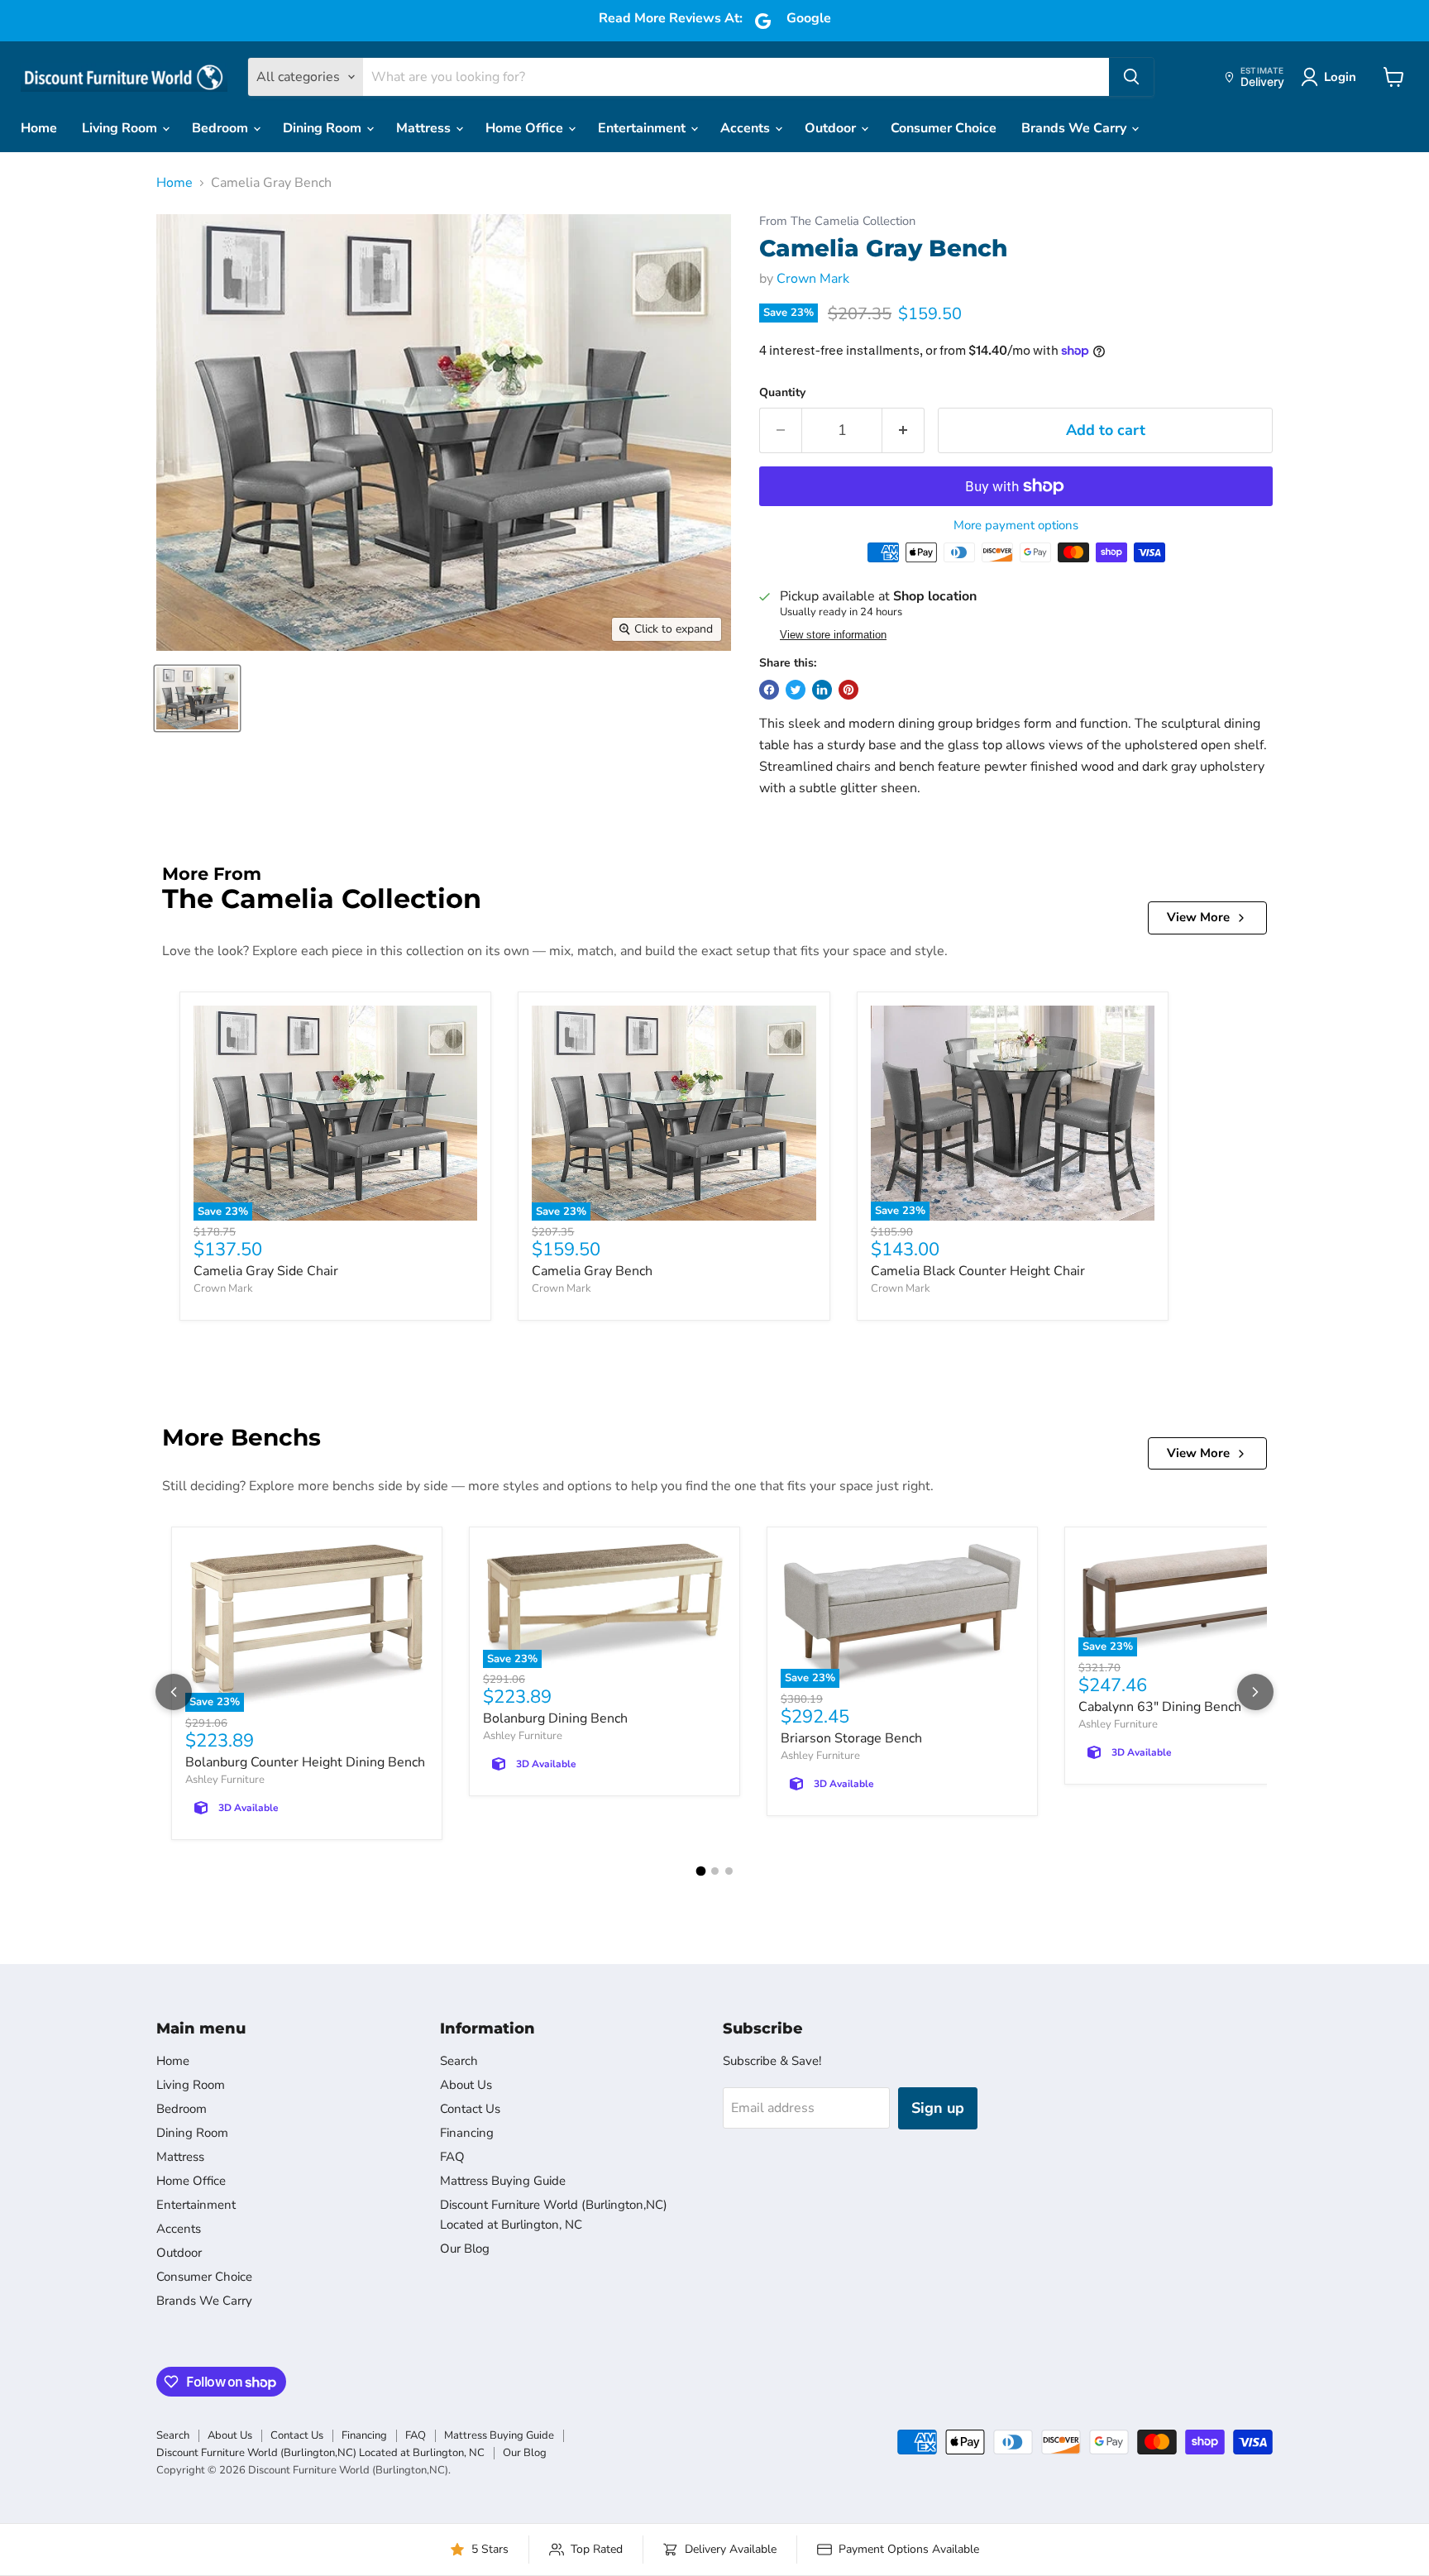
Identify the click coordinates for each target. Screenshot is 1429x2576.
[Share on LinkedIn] (822, 690)
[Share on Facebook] (769, 690)
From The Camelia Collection (837, 221)
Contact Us (470, 2109)
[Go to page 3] (729, 1871)
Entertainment (643, 128)
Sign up (938, 2108)
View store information (833, 635)
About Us (466, 2085)
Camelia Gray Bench (592, 1271)
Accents (747, 128)
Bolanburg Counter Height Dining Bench (305, 1762)
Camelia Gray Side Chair (266, 1271)
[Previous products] (174, 1692)
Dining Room (324, 128)
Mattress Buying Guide (503, 2181)
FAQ (452, 2157)
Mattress (425, 128)
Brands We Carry (1075, 128)
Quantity (782, 393)
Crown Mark (813, 279)
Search (459, 2061)
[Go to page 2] (715, 1871)
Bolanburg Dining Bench (555, 1718)
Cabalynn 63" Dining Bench (1160, 1707)
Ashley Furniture (225, 1780)
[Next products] (1255, 1692)
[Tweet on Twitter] (796, 690)
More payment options (1016, 526)
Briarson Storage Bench (851, 1738)
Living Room (121, 128)
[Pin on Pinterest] (848, 690)
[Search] (1131, 77)
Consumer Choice (944, 128)
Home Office (526, 128)
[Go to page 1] (700, 1871)
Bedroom (222, 128)
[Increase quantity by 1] (903, 430)
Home (39, 128)
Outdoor (832, 128)
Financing (467, 2133)
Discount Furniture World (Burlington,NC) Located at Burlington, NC (320, 2453)
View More (1198, 917)
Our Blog (465, 2249)
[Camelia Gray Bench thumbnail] (197, 698)
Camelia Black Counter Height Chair (978, 1271)
